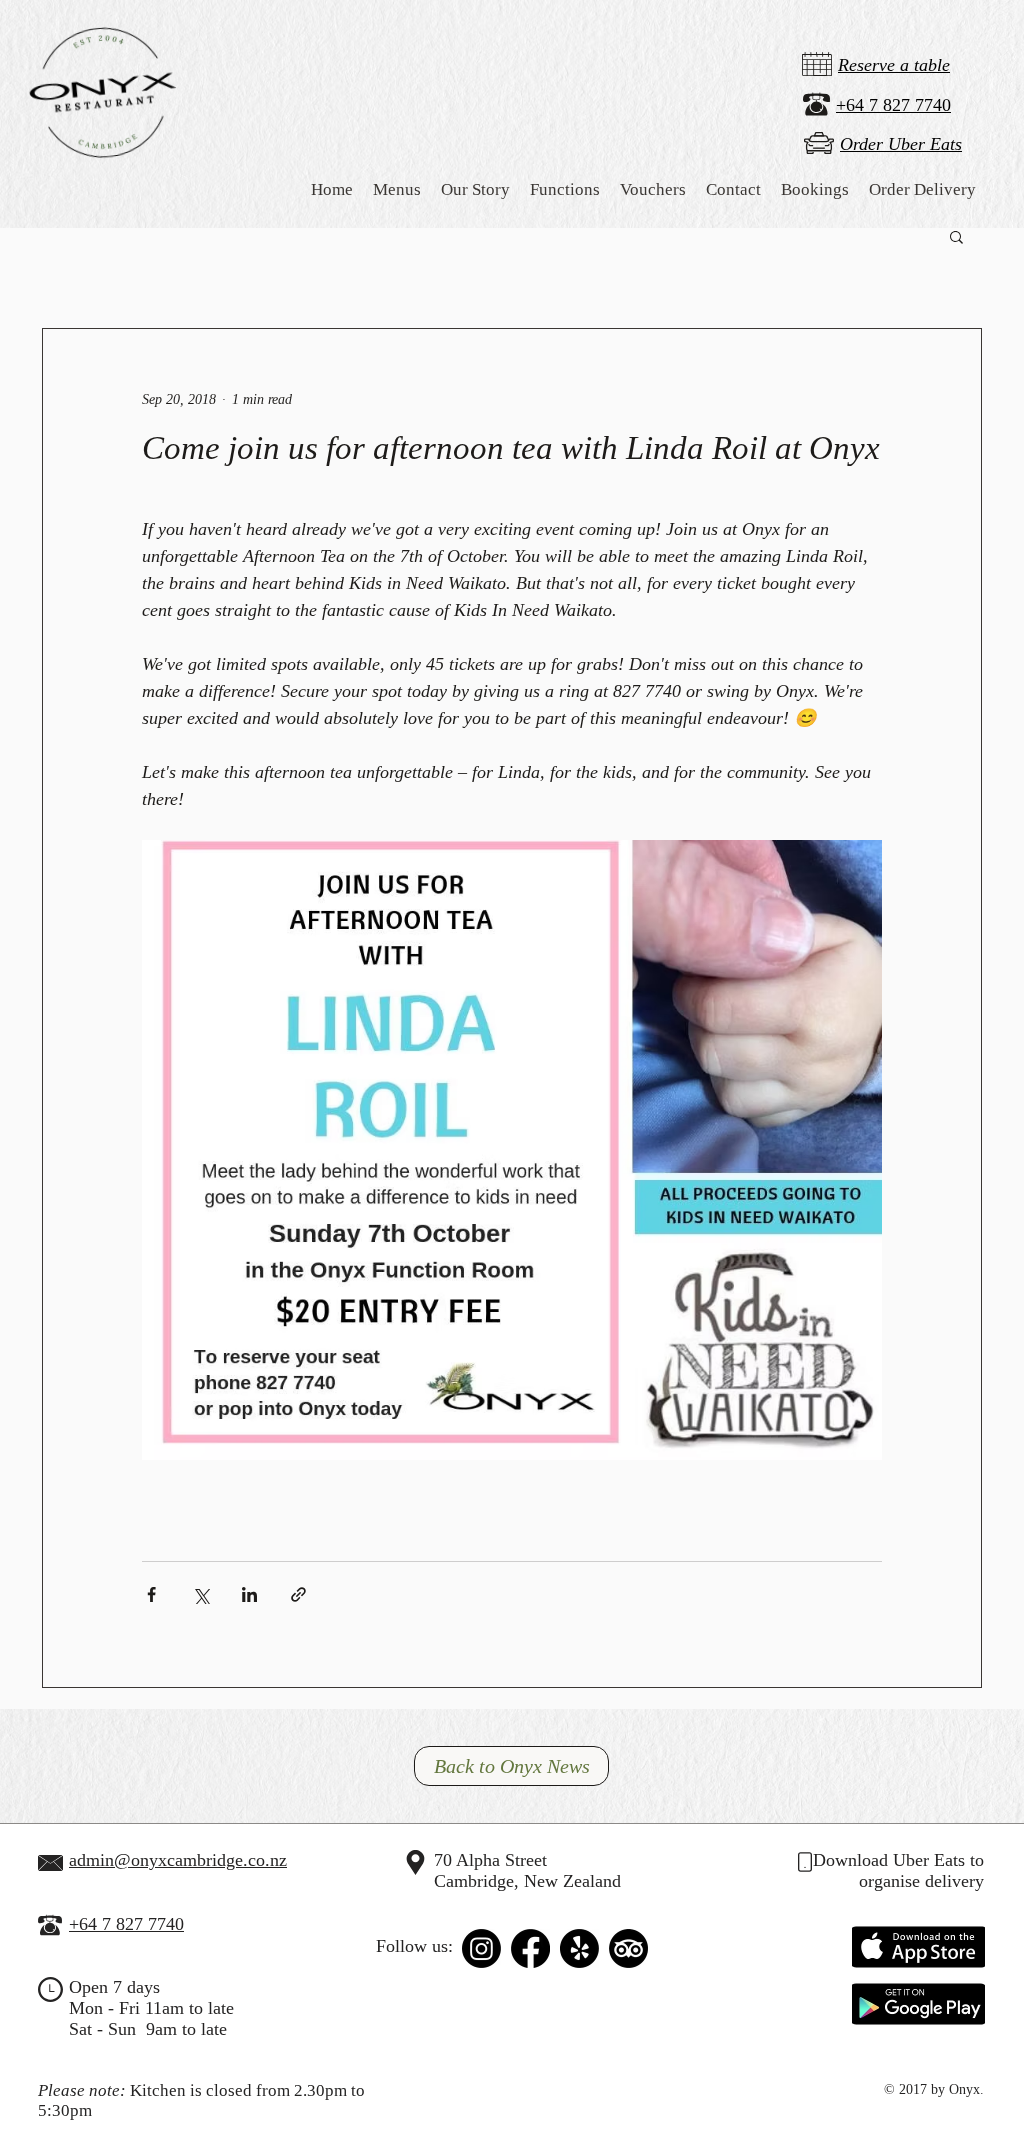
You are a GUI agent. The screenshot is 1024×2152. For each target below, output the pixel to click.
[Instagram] (481, 1948)
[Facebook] (530, 1948)
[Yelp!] (579, 1948)
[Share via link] (298, 1594)
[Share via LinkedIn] (249, 1594)
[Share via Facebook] (151, 1594)
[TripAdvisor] (628, 1948)
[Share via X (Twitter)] (200, 1594)
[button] (475, 189)
